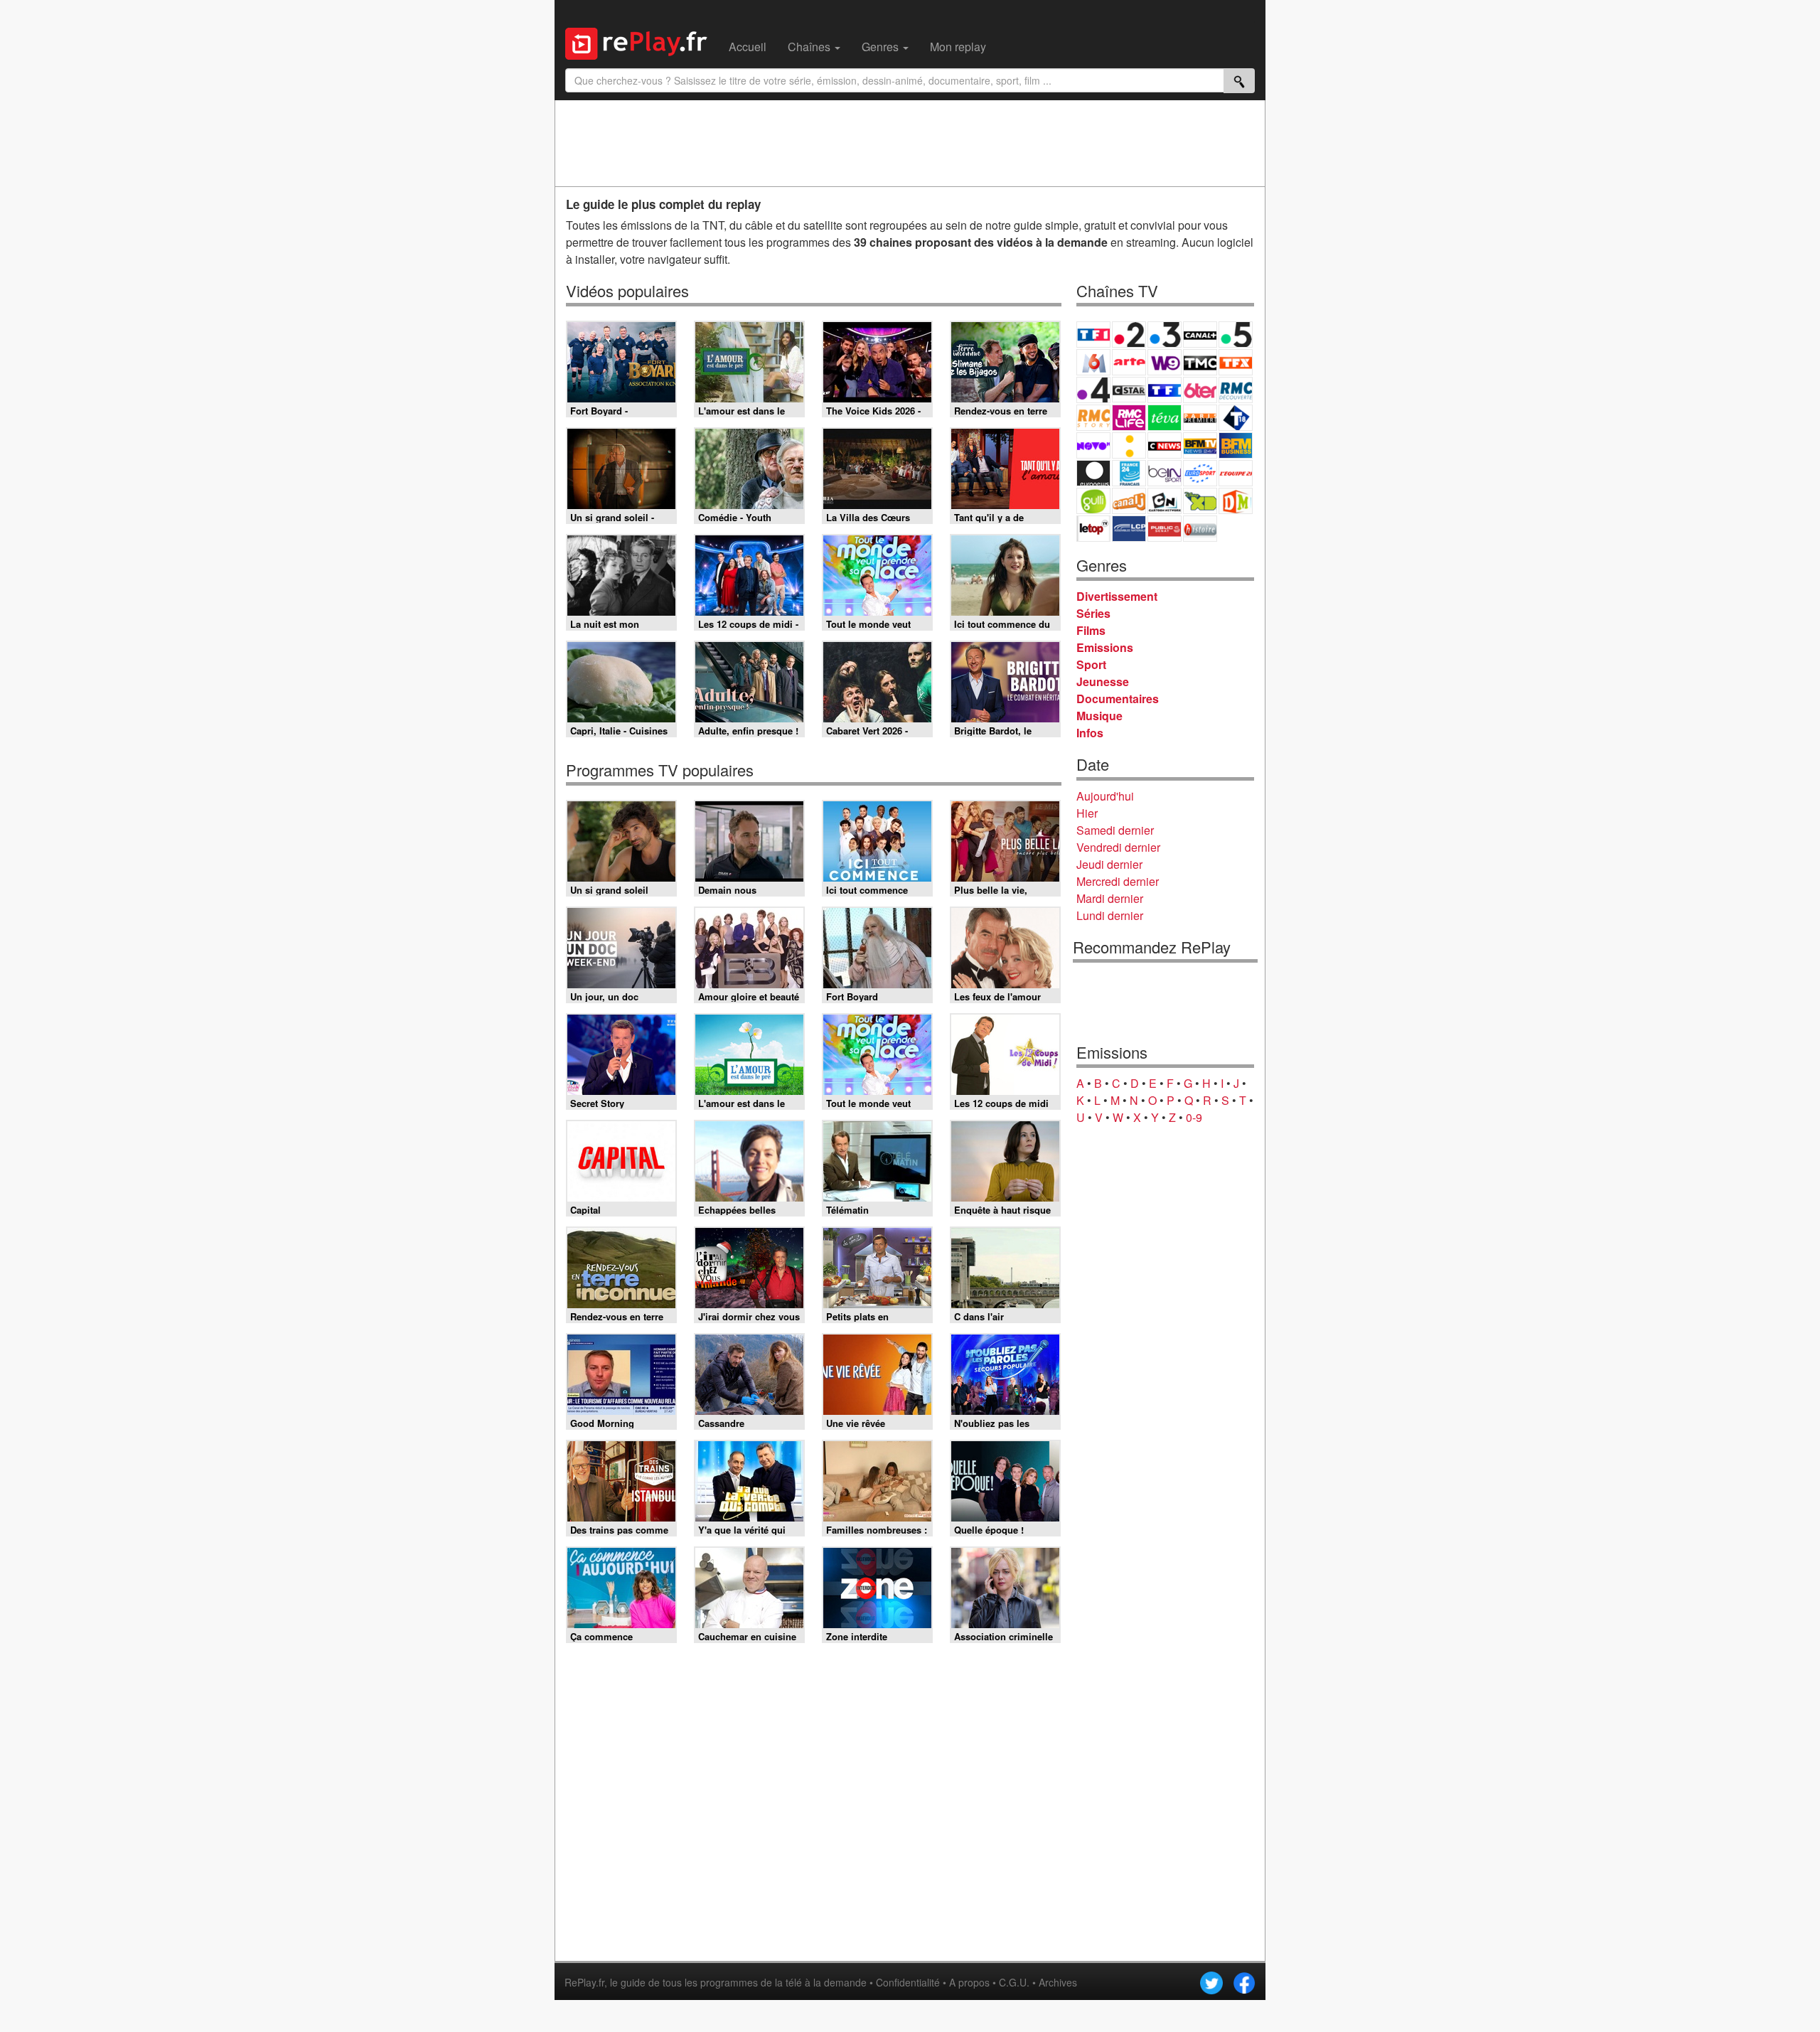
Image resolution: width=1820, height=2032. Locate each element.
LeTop (1093, 529)
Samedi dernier (1115, 830)
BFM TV (1200, 445)
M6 (1093, 362)
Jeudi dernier (1109, 864)
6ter (1200, 390)
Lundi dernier (1110, 915)
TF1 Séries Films (1165, 390)
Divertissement (1117, 596)
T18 (1236, 418)
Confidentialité (908, 1982)
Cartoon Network (1165, 501)
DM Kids (1236, 501)
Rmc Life (1129, 418)
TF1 (1093, 335)
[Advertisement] (910, 143)
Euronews (1093, 473)
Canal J (1129, 501)
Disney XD (1200, 501)
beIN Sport (1165, 473)
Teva (1165, 418)
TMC (1200, 362)
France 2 (1129, 335)
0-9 (1194, 1117)
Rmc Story (1093, 418)
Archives (1058, 1982)
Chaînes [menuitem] (810, 47)
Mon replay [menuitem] (958, 47)
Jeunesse (1103, 681)
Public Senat (1165, 529)
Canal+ (1200, 335)
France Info (1129, 445)
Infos (1090, 733)
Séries (1093, 613)
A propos (969, 1982)
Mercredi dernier (1118, 881)
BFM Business (1236, 445)
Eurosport (1200, 473)
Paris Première (1200, 418)
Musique (1099, 716)
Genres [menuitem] (882, 47)
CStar (1129, 390)
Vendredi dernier (1118, 847)
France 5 (1236, 335)
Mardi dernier (1110, 898)
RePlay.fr (584, 1982)
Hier (1087, 813)
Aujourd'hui (1105, 796)
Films (1091, 630)
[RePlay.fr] (642, 42)
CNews (1165, 445)
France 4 (1093, 390)
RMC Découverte (1236, 390)
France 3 (1165, 335)
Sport (1091, 664)
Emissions (1105, 647)
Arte (1129, 362)
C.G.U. (1014, 1982)
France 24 (1129, 473)
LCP (1129, 529)
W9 (1165, 362)
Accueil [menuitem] (748, 47)
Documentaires (1118, 699)
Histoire (1200, 529)
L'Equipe (1236, 473)
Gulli (1093, 501)
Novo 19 (1093, 445)
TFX (1236, 362)
